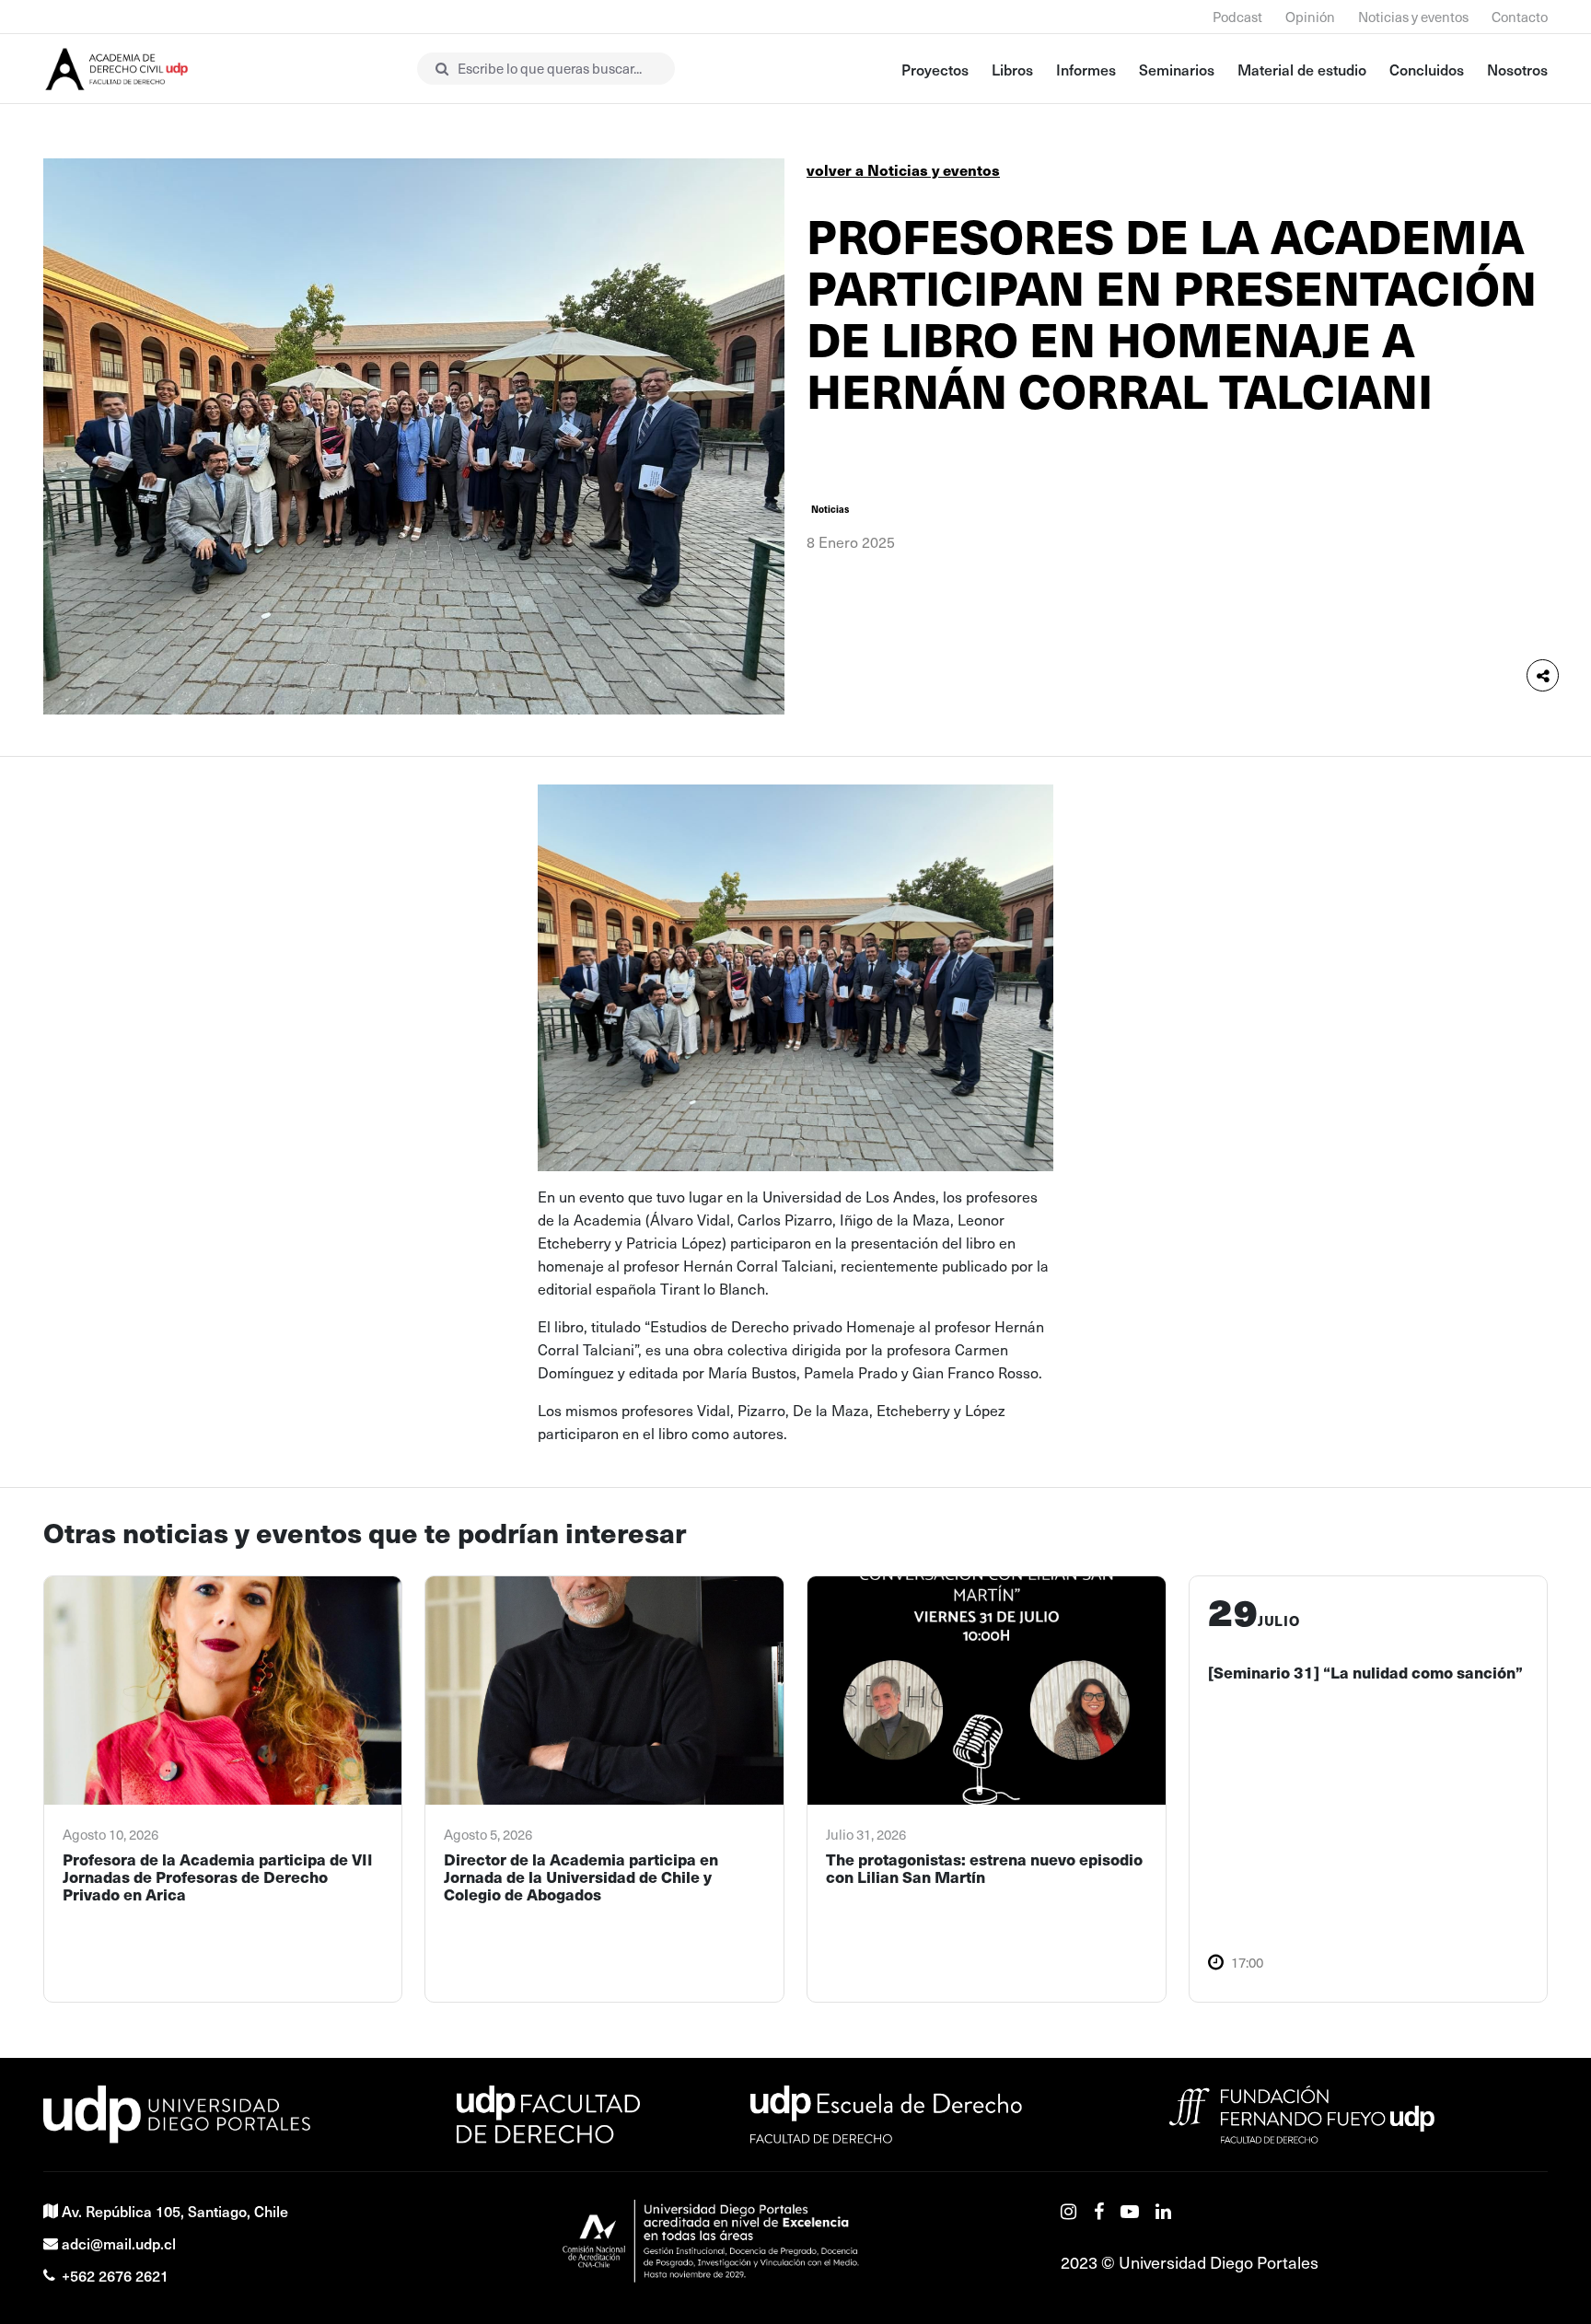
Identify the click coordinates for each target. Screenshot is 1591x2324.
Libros (1012, 69)
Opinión (1310, 17)
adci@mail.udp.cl (119, 2243)
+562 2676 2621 (115, 2275)
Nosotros (1517, 69)
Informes (1086, 69)
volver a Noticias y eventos (903, 170)
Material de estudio (1302, 69)
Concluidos (1427, 69)
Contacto (1520, 17)
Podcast (1237, 17)
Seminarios (1177, 69)
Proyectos (935, 69)
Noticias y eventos (1413, 17)
